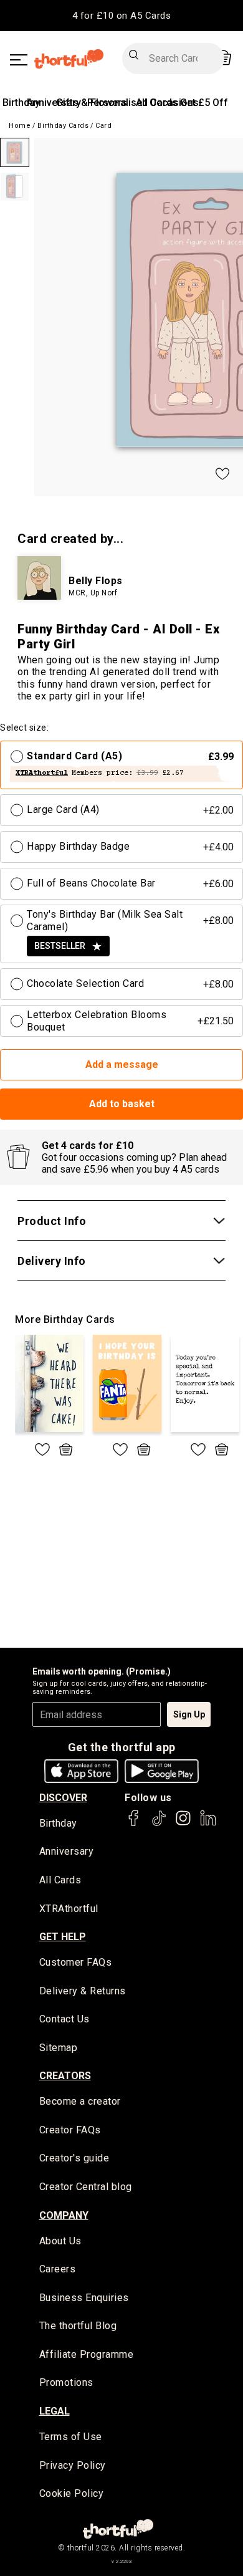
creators (65, 2076)
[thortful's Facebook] (134, 1824)
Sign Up (189, 1714)
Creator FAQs (70, 2130)
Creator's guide (74, 2158)
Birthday (21, 103)
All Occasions (167, 103)
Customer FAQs (76, 1962)
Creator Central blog (86, 2187)
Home (20, 126)
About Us (60, 2241)
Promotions (66, 2382)
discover (63, 1798)
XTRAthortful (69, 1909)
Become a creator (80, 2101)
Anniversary (67, 1851)
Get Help (63, 1937)
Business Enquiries (84, 2298)
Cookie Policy (72, 2493)
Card (103, 126)
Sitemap (59, 2048)
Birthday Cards (63, 126)
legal (55, 2411)
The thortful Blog (78, 2326)
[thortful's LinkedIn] (208, 1824)
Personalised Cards (132, 103)
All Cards (60, 1880)
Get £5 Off (204, 103)
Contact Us (64, 2019)
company (64, 2215)
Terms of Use (71, 2437)
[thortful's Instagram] (183, 1824)
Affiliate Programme (87, 2354)
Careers (58, 2269)
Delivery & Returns (83, 1991)
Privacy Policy (73, 2465)
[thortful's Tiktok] (159, 1824)
